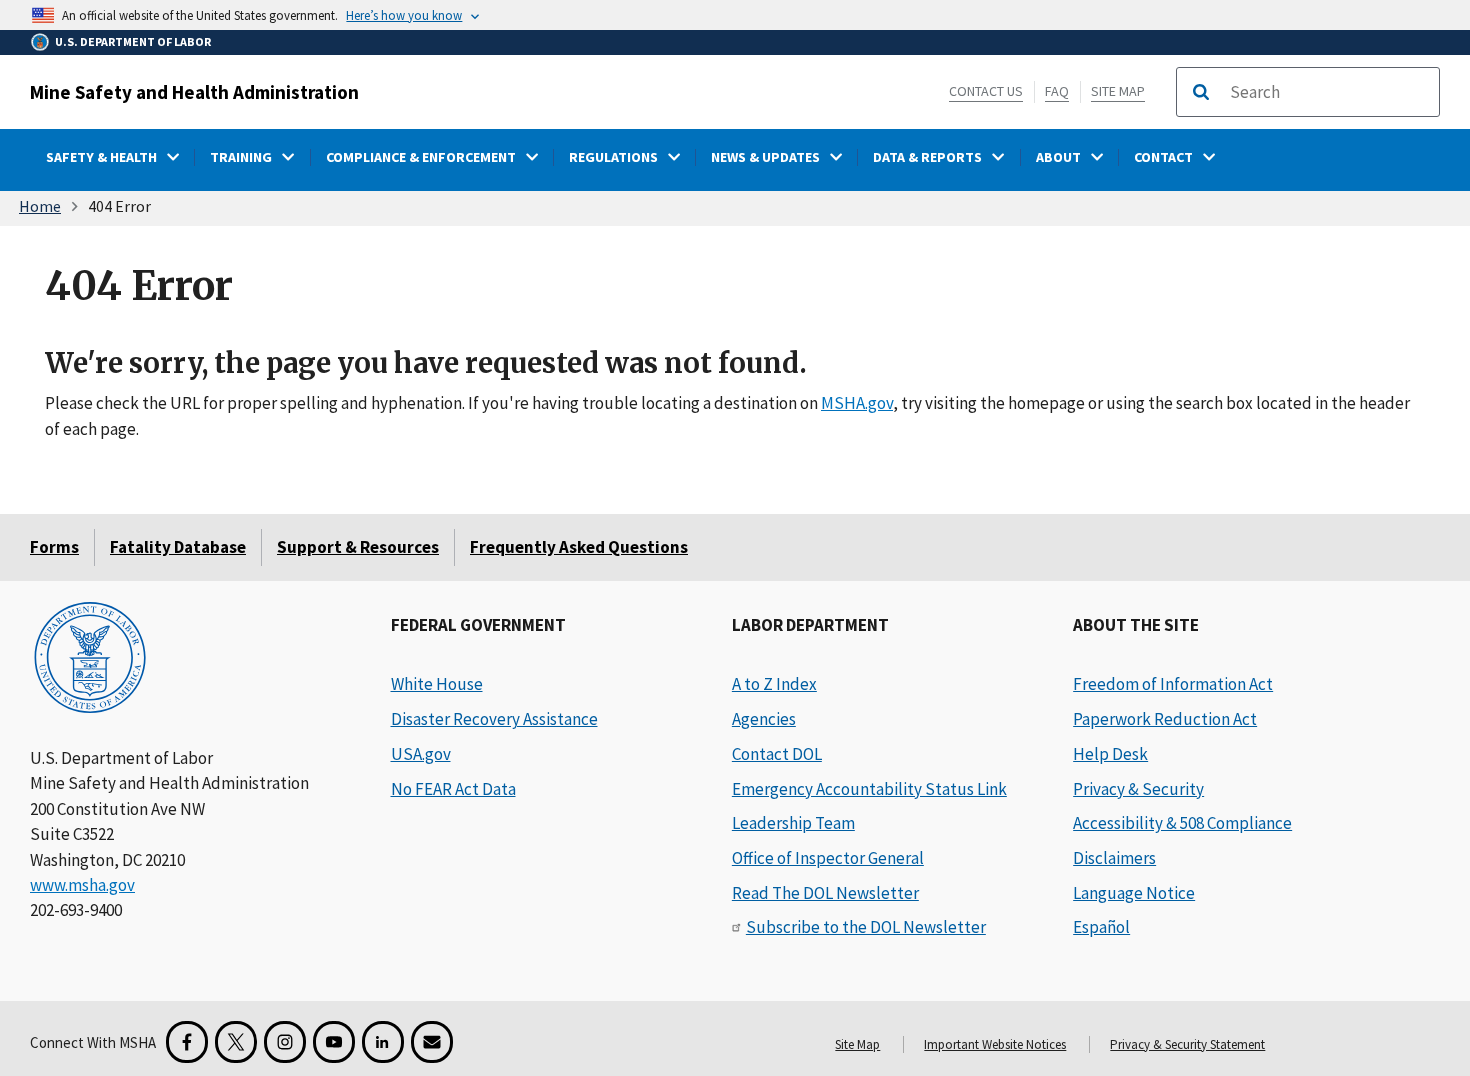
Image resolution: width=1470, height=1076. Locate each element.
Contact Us (986, 91)
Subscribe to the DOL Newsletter (866, 927)
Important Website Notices (995, 1044)
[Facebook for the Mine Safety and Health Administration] (187, 1042)
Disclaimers (1114, 858)
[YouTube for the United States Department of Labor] (334, 1042)
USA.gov (421, 754)
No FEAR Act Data (453, 789)
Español (1101, 927)
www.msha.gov (82, 885)
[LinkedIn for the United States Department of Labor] (383, 1042)
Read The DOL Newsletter (825, 893)
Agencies (764, 719)
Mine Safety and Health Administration (194, 92)
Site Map (1118, 91)
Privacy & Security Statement (1187, 1044)
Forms (54, 547)
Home (40, 206)
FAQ (1057, 91)
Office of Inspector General (828, 858)
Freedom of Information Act (1173, 684)
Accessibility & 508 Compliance (1182, 823)
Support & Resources (358, 547)
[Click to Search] (1201, 92)
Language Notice (1134, 893)
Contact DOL (777, 754)
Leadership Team (793, 823)
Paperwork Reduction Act (1165, 719)
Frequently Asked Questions (579, 547)
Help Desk (1110, 754)
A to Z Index (774, 684)
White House (437, 684)
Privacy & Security (1138, 789)
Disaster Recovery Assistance (494, 719)
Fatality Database (178, 547)
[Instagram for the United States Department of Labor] (285, 1042)
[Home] (90, 659)
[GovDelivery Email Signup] (432, 1042)
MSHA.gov (857, 403)
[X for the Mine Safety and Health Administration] (236, 1042)
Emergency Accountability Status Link (869, 789)
